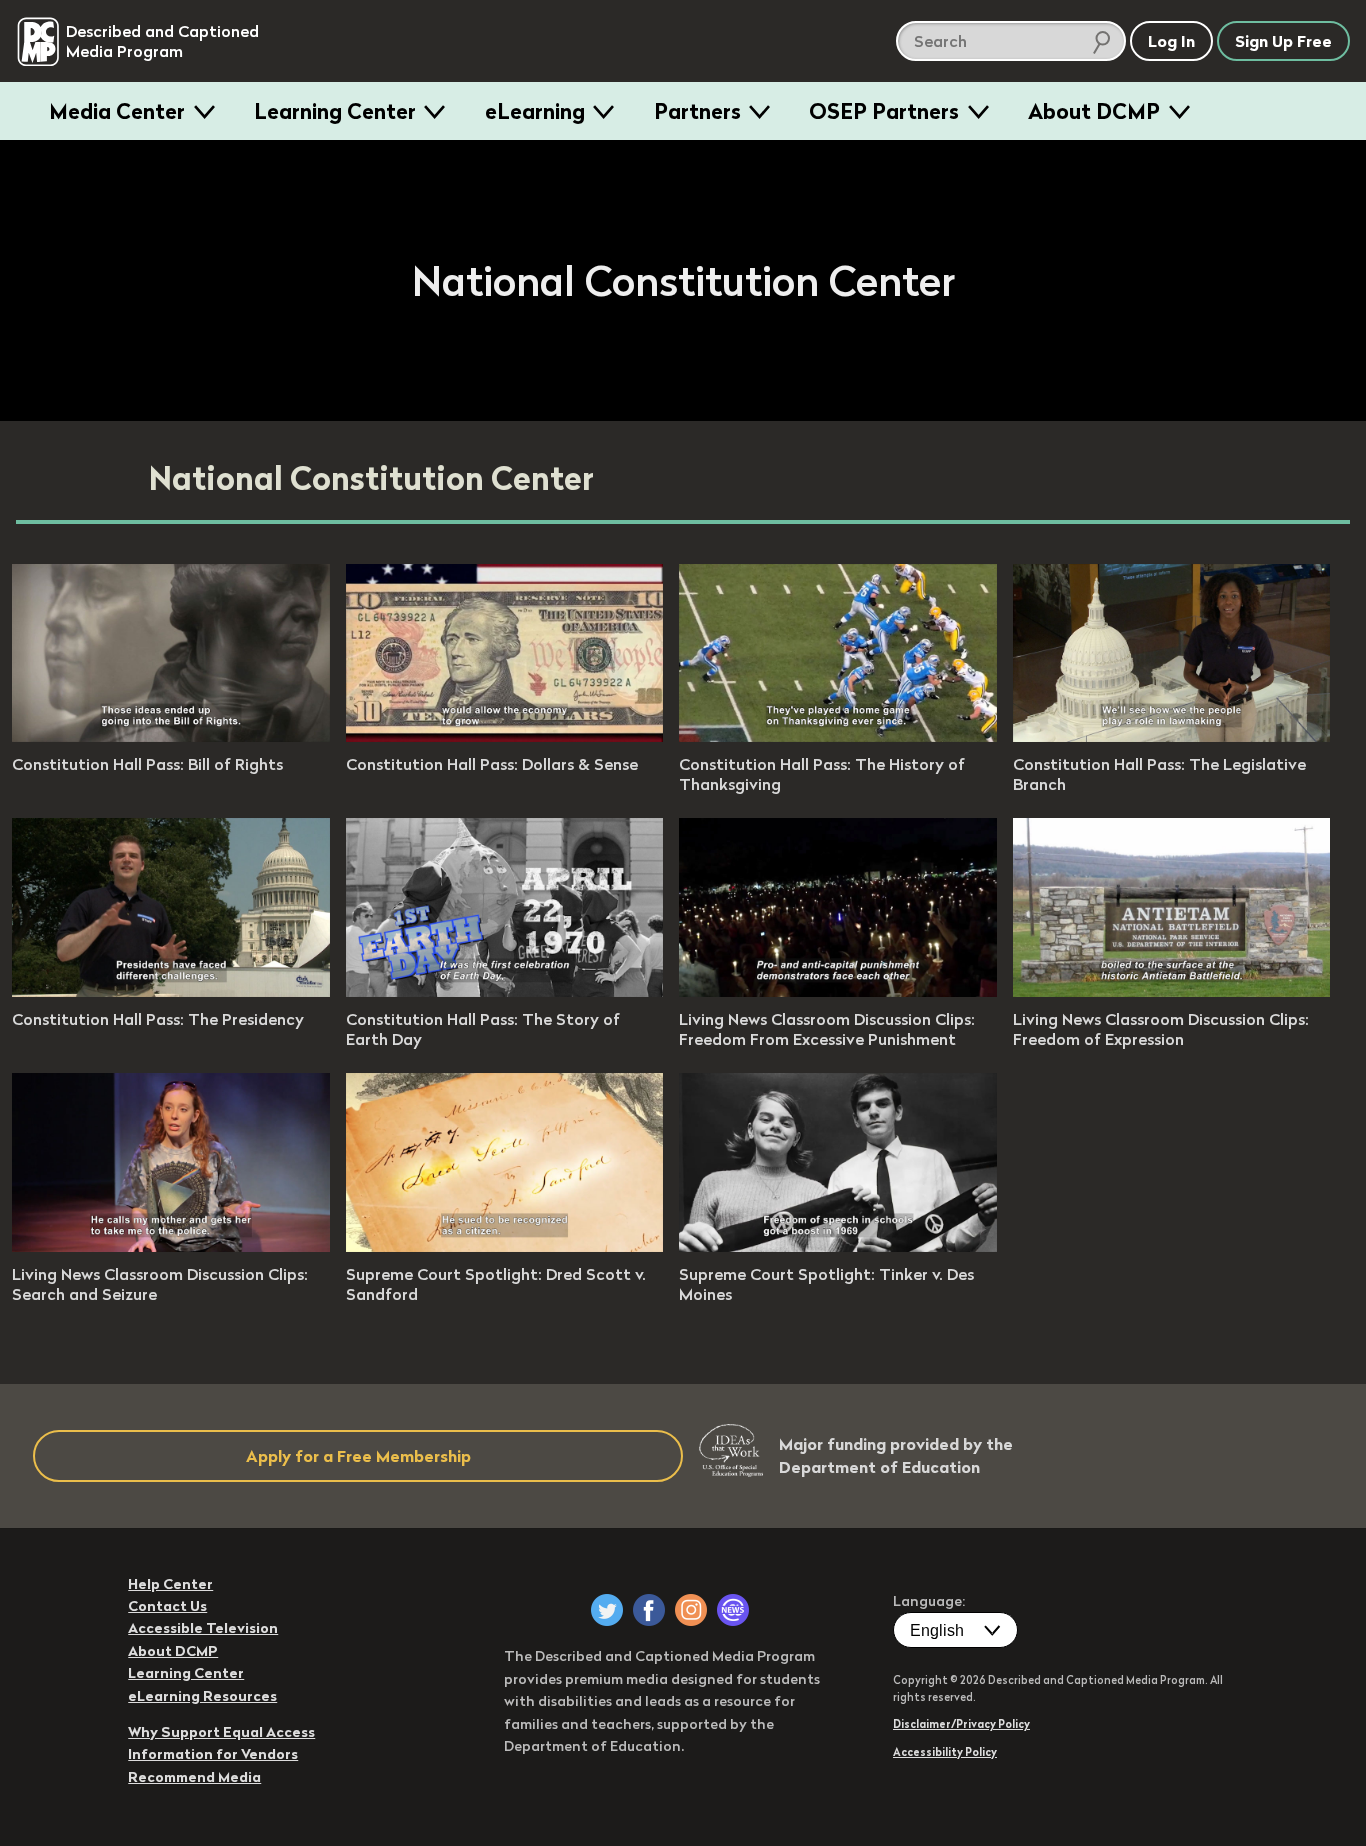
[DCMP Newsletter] (733, 1610)
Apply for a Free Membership (358, 1456)
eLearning (535, 111)
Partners (697, 111)
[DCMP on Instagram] (691, 1610)
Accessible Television (203, 1628)
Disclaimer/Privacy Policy (961, 1724)
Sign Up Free (1283, 41)
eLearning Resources (202, 1696)
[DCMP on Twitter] (607, 1610)
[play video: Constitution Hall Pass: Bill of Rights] (171, 736)
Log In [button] (1171, 41)
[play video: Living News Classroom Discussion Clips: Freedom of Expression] (1172, 991)
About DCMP (1094, 111)
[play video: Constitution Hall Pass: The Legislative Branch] (1172, 736)
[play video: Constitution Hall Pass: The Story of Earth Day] (505, 991)
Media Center (117, 111)
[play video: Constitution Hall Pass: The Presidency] (171, 991)
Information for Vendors (213, 1754)
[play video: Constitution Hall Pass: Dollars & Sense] (505, 736)
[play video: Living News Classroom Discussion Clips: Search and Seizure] (171, 1246)
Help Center (170, 1584)
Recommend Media (194, 1777)
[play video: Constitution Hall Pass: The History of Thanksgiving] (838, 736)
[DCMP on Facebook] (649, 1610)
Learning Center (335, 111)
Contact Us (167, 1606)
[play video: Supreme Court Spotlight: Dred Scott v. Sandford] (505, 1246)
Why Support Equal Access (221, 1732)
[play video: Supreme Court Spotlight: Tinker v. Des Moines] (838, 1246)
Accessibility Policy (945, 1752)
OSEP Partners (884, 111)
